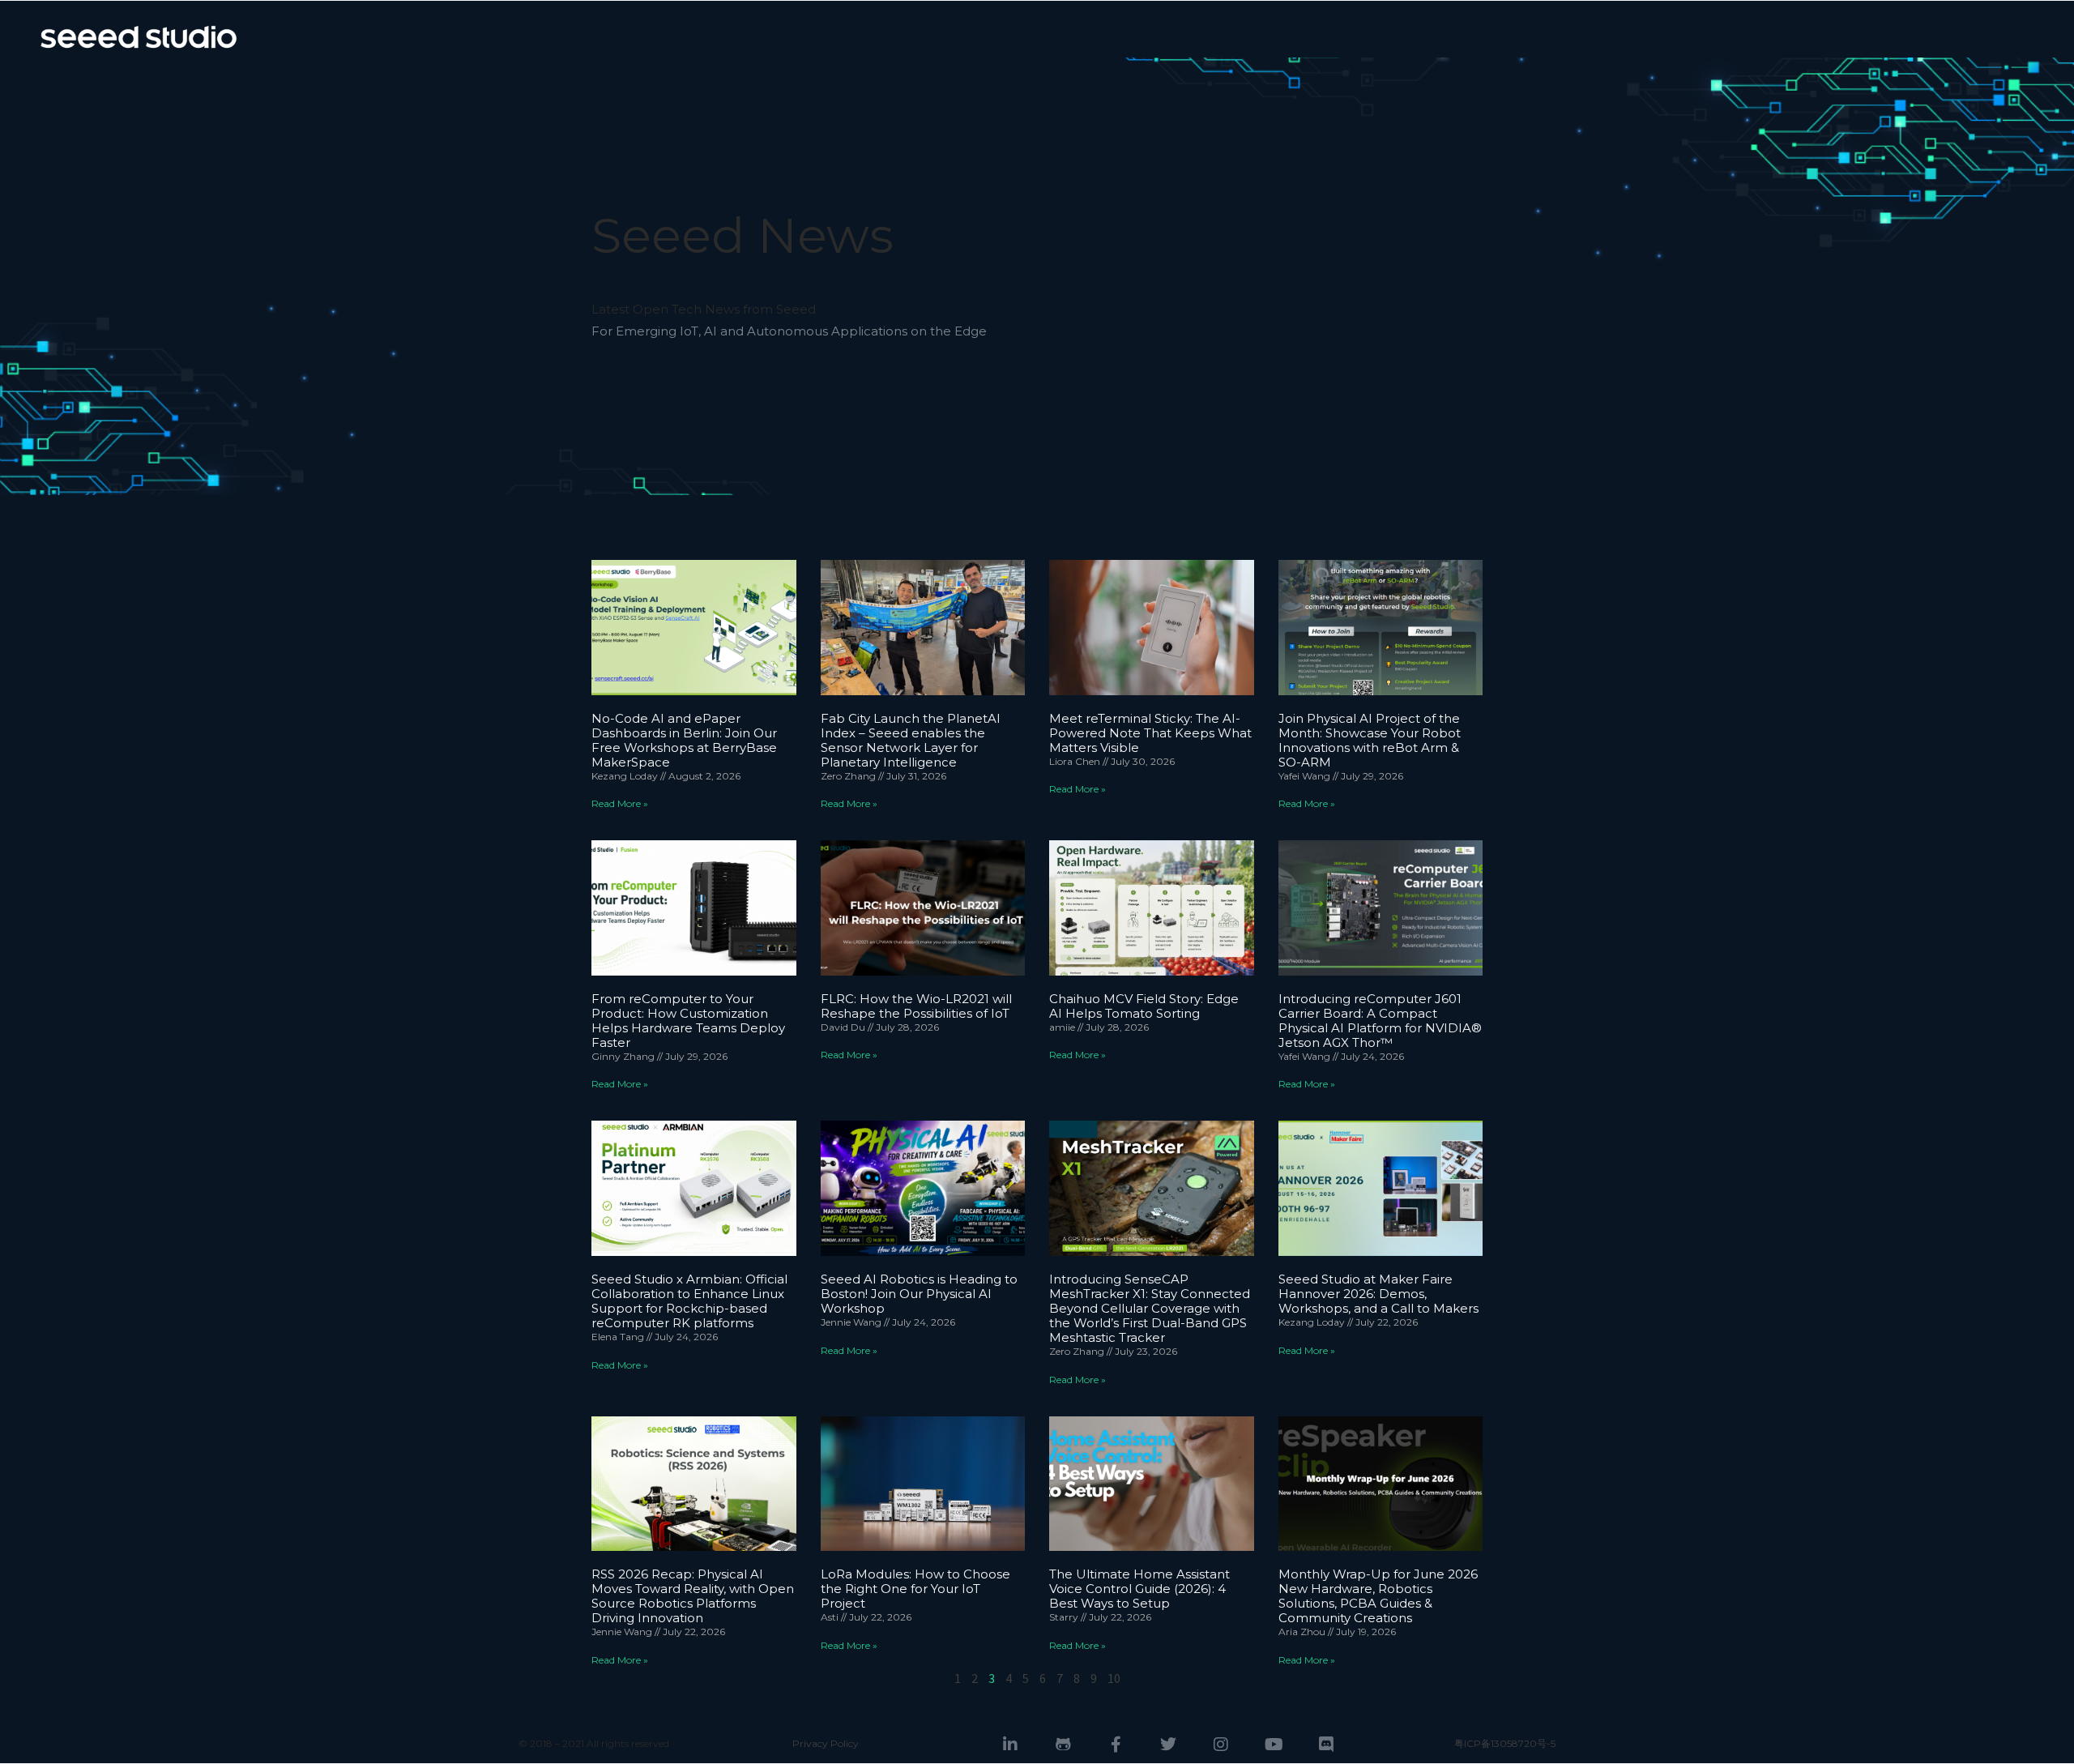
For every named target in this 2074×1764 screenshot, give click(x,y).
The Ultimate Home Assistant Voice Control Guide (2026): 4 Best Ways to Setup (1139, 1589)
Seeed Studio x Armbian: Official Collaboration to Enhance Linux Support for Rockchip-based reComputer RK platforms (689, 1301)
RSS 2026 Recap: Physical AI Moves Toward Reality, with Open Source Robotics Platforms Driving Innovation (693, 1596)
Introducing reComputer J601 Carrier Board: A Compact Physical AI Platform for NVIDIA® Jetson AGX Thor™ (1380, 1021)
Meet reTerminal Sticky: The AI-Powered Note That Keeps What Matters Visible (1150, 733)
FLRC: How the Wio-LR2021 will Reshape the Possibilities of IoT (916, 1006)
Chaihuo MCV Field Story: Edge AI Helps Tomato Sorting (1144, 1006)
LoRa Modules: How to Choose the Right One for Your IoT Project (915, 1589)
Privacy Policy (826, 1743)
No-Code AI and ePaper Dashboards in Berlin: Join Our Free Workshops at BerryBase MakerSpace (684, 740)
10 (1114, 1678)
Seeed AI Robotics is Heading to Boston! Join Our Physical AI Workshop (919, 1294)
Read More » (620, 803)
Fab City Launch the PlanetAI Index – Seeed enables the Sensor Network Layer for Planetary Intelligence (911, 740)
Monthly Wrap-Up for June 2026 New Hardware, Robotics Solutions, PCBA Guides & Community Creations (1378, 1596)
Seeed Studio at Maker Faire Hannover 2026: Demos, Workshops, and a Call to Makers (1378, 1294)
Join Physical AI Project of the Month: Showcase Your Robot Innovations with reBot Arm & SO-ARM (1370, 740)
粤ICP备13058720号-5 (1505, 1743)
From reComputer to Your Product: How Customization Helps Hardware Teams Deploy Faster (688, 1021)
